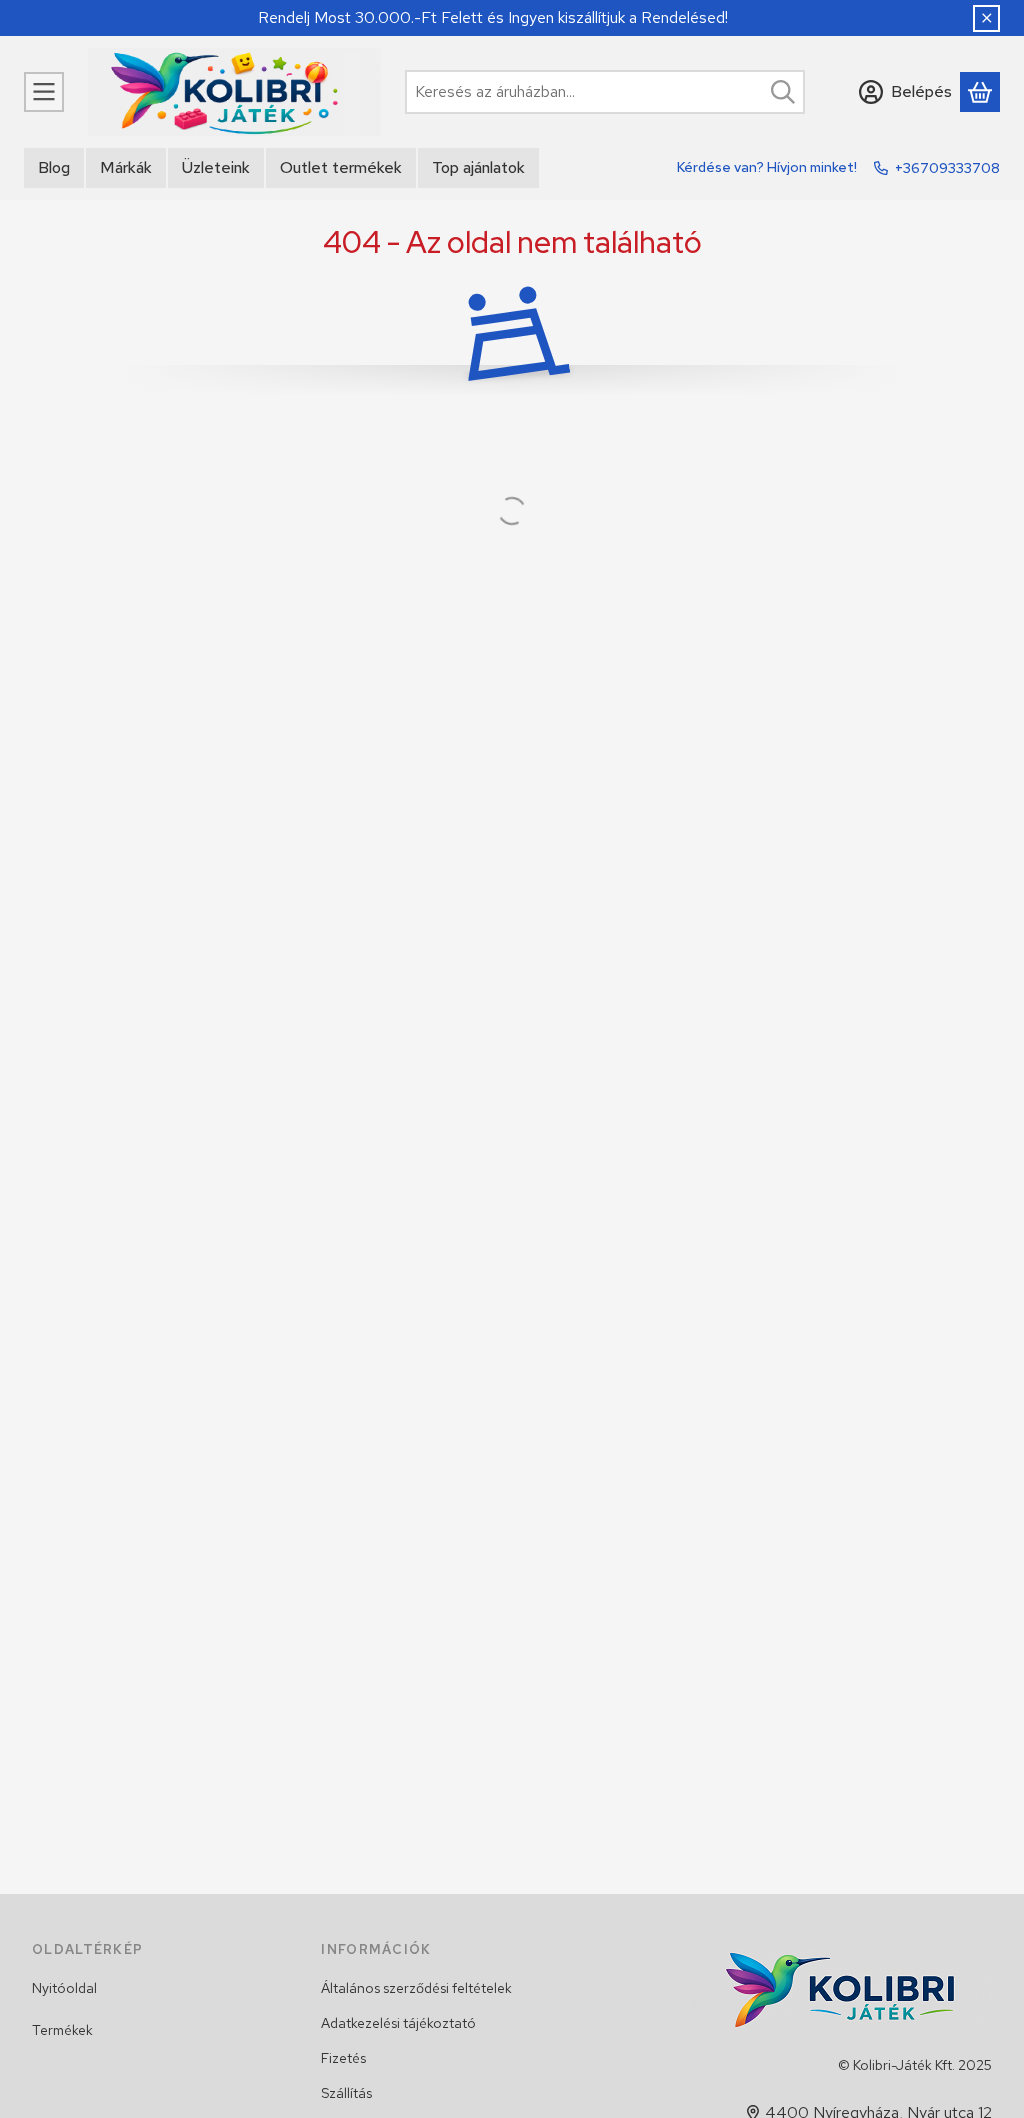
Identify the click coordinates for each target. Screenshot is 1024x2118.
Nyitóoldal (64, 1988)
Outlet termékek (341, 167)
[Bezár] (986, 18)
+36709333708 (947, 168)
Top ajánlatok (478, 167)
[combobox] (605, 92)
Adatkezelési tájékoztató (398, 2023)
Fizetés (343, 2058)
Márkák (126, 167)
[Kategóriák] (44, 92)
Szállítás (346, 2093)
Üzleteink (216, 167)
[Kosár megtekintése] (980, 92)
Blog (54, 167)
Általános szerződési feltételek (416, 1988)
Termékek (62, 2030)
